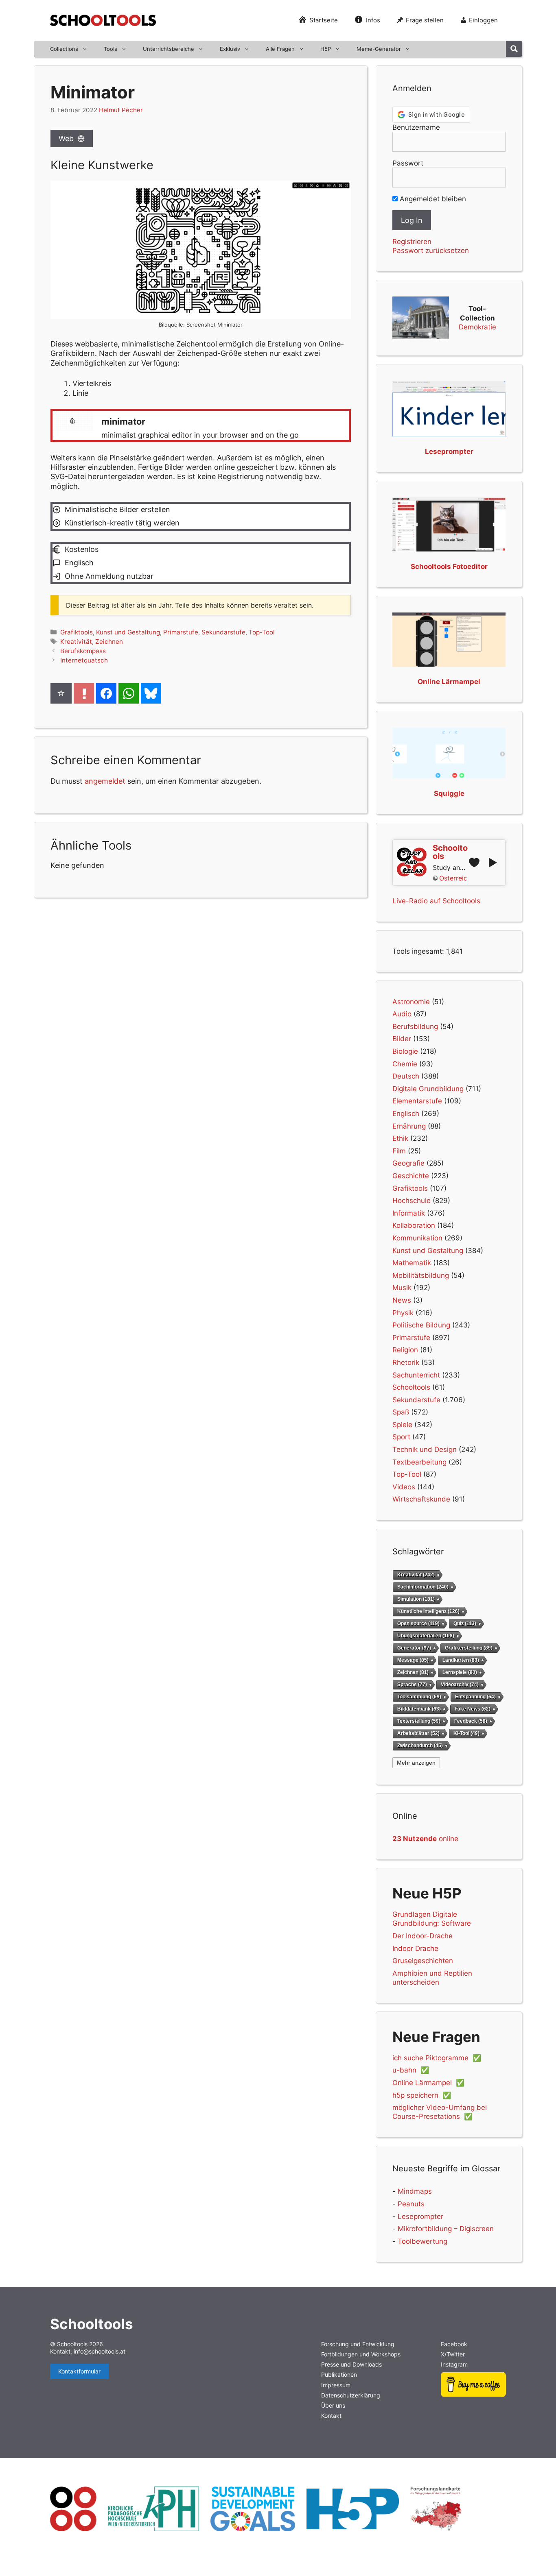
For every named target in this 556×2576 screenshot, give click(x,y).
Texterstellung (419, 1721)
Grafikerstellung (469, 1648)
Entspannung (475, 1697)
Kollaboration (414, 1225)
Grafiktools (77, 632)
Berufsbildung (415, 1026)
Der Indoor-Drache (422, 1936)
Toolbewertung (422, 2241)
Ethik (400, 1138)
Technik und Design (425, 1449)
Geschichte (411, 1176)
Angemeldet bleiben (432, 199)
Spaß (401, 1412)
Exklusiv (230, 49)
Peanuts (411, 2204)
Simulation (416, 1599)
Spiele (402, 1425)
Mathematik (412, 1263)
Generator (414, 1648)
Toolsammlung (419, 1697)
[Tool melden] (84, 693)
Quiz (465, 1624)
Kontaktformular (79, 2371)
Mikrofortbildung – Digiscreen (446, 2229)
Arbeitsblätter (418, 1733)
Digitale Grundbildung (428, 1089)
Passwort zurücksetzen (431, 251)
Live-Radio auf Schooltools (436, 901)
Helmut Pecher (121, 110)
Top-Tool (262, 632)
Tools (111, 49)
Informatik (409, 1213)
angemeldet (105, 781)
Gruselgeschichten (423, 1961)
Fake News (473, 1709)
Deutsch (406, 1076)
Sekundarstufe (223, 632)
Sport (401, 1437)
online (425, 1839)
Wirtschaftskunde (421, 1499)
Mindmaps (415, 2191)
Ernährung (409, 1126)
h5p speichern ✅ (422, 2095)
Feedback (471, 1721)
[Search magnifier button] (514, 49)
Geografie (408, 1163)
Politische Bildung (421, 1325)
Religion (405, 1350)
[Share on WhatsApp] (129, 693)
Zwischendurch (420, 1745)
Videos (404, 1487)
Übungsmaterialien (426, 1636)
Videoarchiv (460, 1684)
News (402, 1300)
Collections (64, 49)
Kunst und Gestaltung (128, 632)
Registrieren (412, 242)
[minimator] (201, 425)
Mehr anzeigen (416, 1763)
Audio (402, 1014)
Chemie (405, 1064)
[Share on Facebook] (106, 693)
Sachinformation (423, 1587)
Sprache (412, 1684)
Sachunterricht (416, 1375)
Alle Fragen (280, 49)
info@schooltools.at (100, 2351)
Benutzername (416, 127)
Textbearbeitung (419, 1462)
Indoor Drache (415, 1948)
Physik (403, 1313)
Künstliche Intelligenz (428, 1611)
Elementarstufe (417, 1101)
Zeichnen (109, 642)
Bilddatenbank (419, 1709)
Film (399, 1151)
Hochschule (412, 1201)
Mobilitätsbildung (421, 1275)
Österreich (453, 878)
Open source (418, 1624)
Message (413, 1660)
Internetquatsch (84, 660)
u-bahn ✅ (411, 2070)
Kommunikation (417, 1238)
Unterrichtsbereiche (169, 49)
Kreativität (76, 642)
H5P (326, 49)
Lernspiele (460, 1672)
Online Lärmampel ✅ (428, 2083)
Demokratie (477, 327)
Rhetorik (406, 1362)
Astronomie (411, 1002)
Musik (402, 1288)
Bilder (402, 1039)
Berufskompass (83, 651)
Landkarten (461, 1660)
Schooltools (411, 1387)
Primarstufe (181, 632)
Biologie (405, 1051)
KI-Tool (466, 1733)
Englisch (406, 1114)
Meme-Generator (379, 49)
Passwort (408, 163)
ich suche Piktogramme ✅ (437, 2058)
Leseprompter (420, 2216)
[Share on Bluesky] (151, 693)
